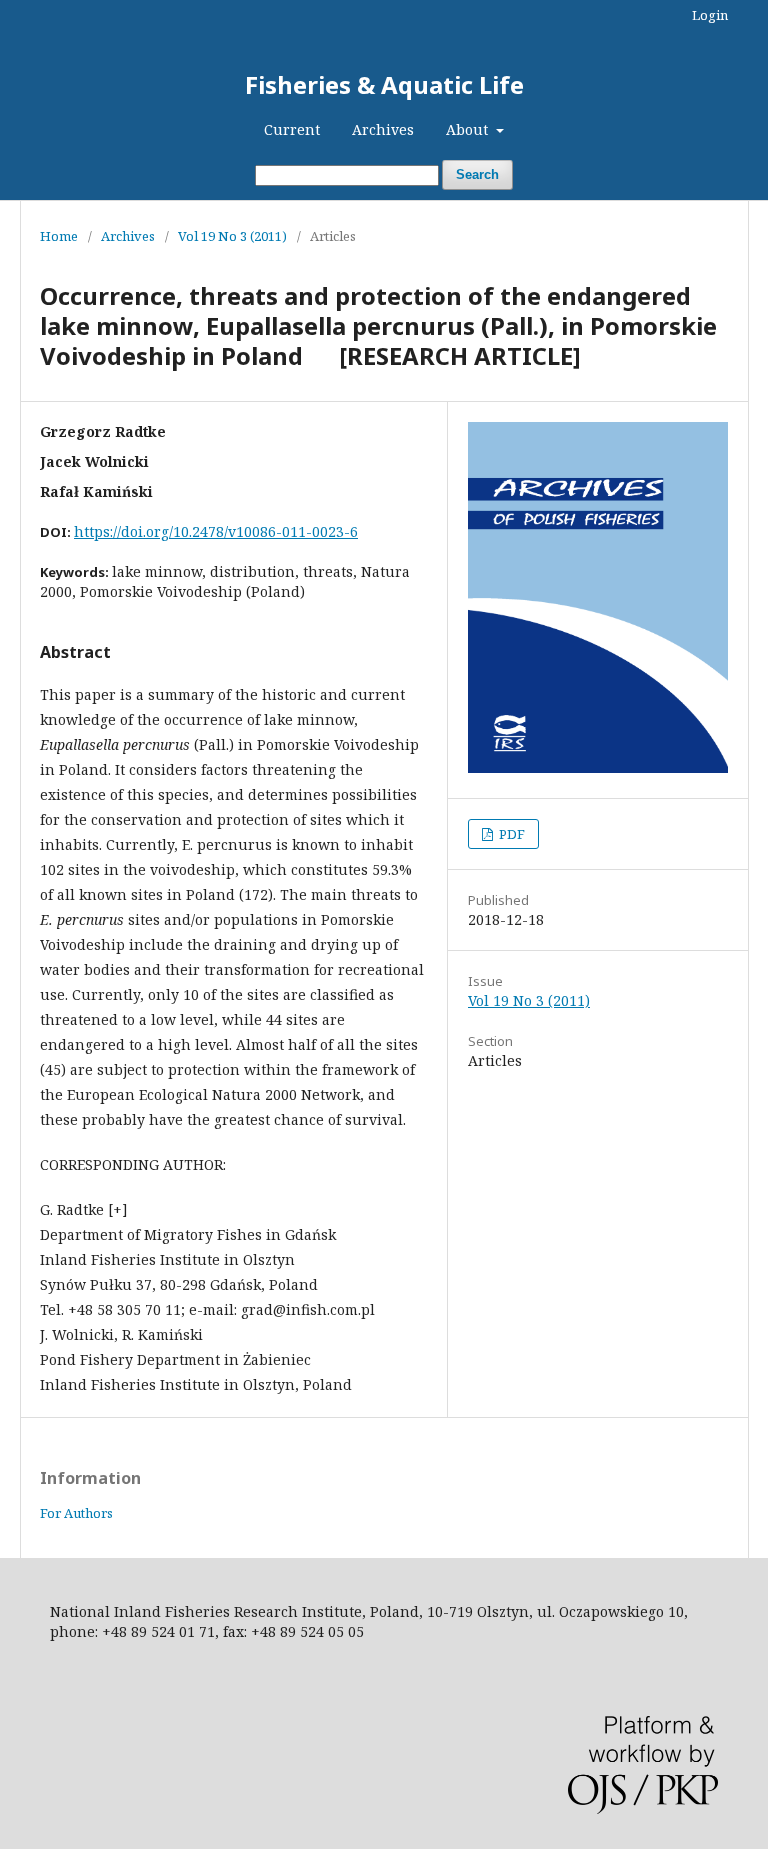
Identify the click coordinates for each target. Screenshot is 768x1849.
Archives (383, 129)
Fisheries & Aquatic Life (384, 84)
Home (59, 236)
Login (710, 15)
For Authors (76, 1513)
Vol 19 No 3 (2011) (232, 236)
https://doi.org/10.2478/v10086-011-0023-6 (216, 531)
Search (477, 174)
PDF (510, 834)
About (469, 129)
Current (292, 129)
